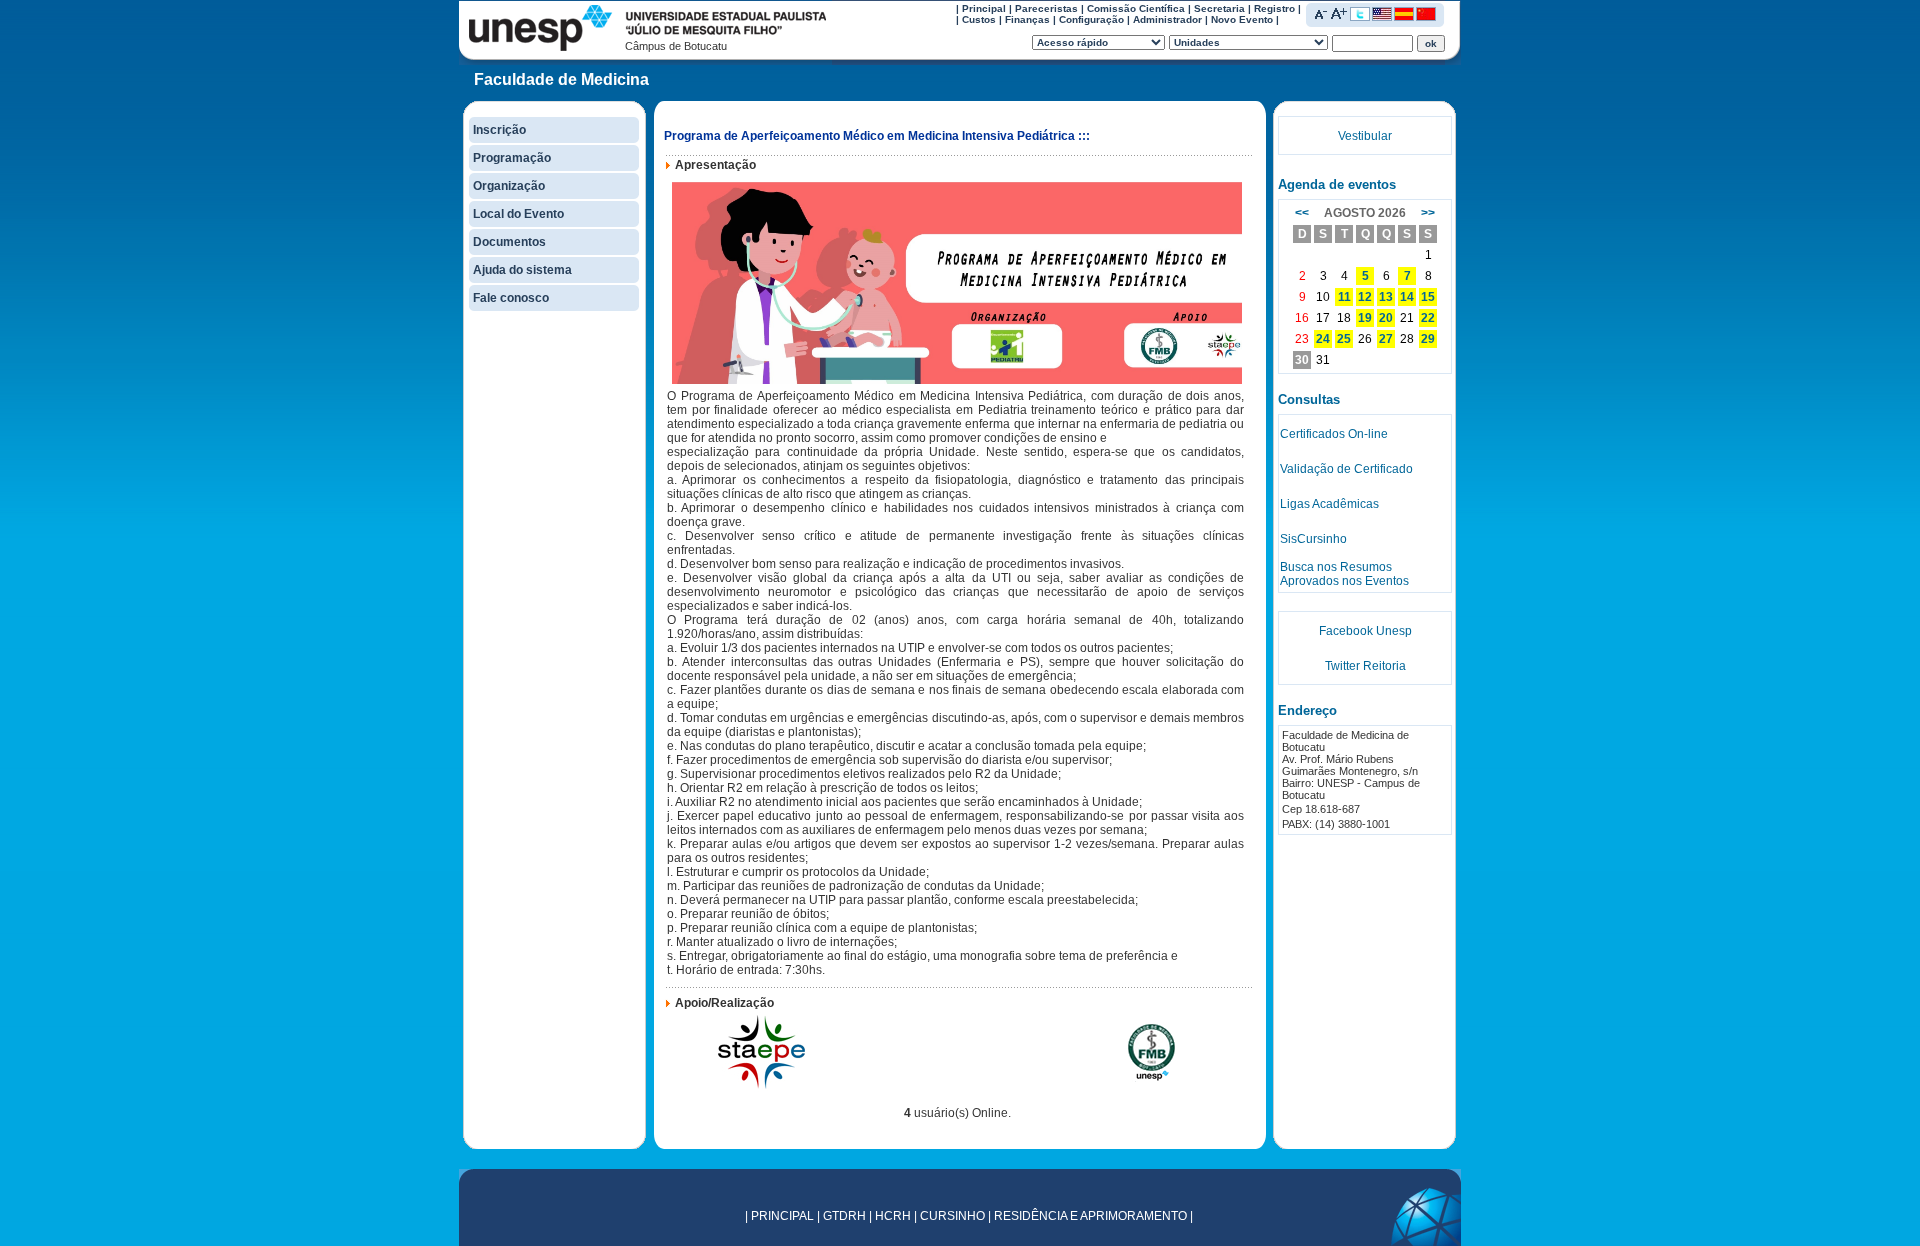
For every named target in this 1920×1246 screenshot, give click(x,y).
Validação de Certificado (1346, 469)
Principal (984, 8)
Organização (509, 186)
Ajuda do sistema (522, 270)
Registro (1274, 8)
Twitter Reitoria (1365, 666)
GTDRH (844, 1216)
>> (1428, 213)
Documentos (509, 242)
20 (1386, 318)
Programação (512, 158)
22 (1428, 318)
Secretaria (1219, 8)
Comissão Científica (1136, 8)
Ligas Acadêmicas (1329, 504)
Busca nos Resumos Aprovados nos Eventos (1344, 574)
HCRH (893, 1216)
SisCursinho (1313, 539)
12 (1365, 297)
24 (1323, 339)
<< (1302, 213)
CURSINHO (952, 1216)
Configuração (1091, 19)
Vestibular (1365, 136)
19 (1365, 318)
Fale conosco (511, 298)
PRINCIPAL (782, 1216)
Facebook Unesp (1365, 631)
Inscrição (499, 130)
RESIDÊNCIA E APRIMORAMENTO (1090, 1216)
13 (1386, 297)
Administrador (1167, 19)
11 (1344, 297)
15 (1428, 297)
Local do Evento (518, 214)
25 (1344, 339)
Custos (979, 19)
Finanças (1027, 19)
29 (1428, 339)
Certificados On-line (1334, 434)
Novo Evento (1242, 19)
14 (1407, 297)
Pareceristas (1046, 8)
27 (1386, 339)
